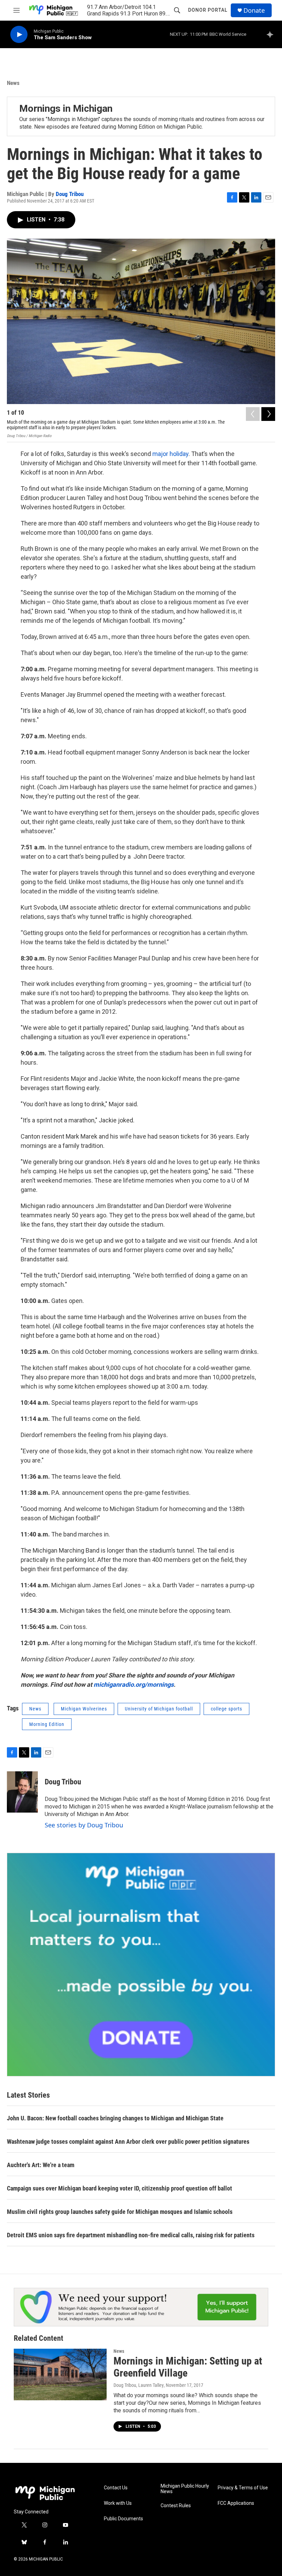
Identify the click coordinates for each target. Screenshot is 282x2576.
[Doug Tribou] (22, 1792)
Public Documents (123, 2519)
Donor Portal (208, 10)
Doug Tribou (70, 194)
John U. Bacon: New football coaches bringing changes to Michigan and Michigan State (115, 2118)
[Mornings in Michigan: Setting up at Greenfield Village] (60, 2374)
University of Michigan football (159, 1709)
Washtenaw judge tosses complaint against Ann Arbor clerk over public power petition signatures (128, 2142)
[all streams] (272, 34)
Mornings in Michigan (66, 108)
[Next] (268, 414)
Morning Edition (47, 1724)
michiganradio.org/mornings (134, 1684)
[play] (19, 35)
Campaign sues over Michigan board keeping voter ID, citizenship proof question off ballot (120, 2188)
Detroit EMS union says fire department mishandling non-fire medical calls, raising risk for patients (131, 2235)
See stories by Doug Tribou (84, 1825)
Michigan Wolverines (84, 1709)
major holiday (170, 454)
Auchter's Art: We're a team (41, 2165)
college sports (226, 1709)
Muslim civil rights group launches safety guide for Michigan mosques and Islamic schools (120, 2212)
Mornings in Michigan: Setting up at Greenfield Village (188, 2367)
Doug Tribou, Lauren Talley (139, 2385)
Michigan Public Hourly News (185, 2489)
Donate (254, 10)
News (13, 83)
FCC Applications (236, 2503)
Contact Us (116, 2488)
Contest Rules (176, 2506)
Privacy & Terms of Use (243, 2488)
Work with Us (118, 2503)
